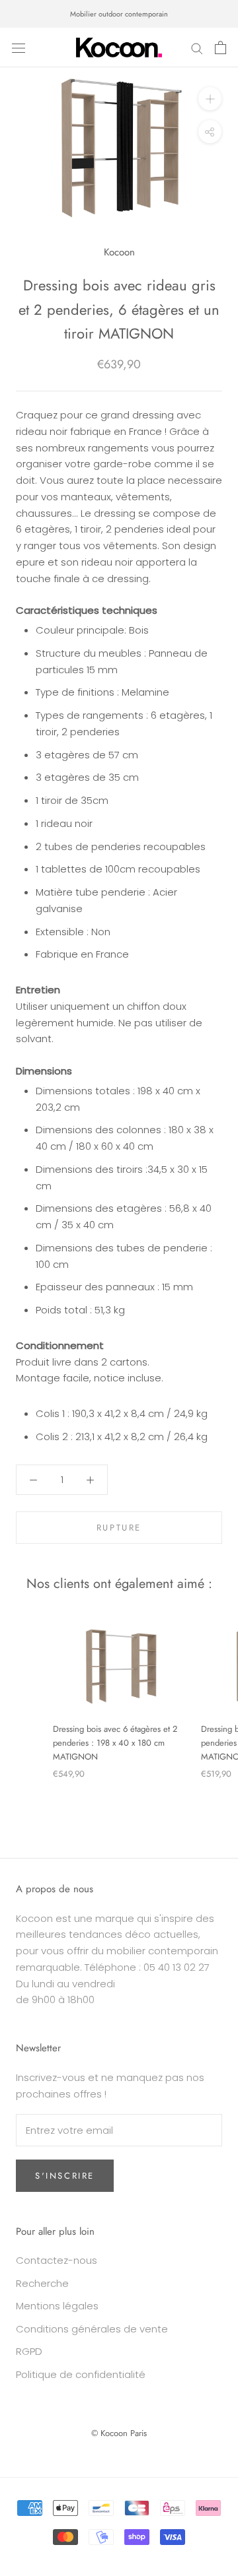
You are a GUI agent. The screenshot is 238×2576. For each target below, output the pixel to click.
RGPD (29, 2351)
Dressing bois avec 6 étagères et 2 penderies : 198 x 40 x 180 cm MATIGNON (115, 1743)
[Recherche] (197, 47)
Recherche (42, 2283)
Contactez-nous (57, 2260)
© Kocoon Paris (119, 2433)
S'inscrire (65, 2176)
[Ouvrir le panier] (220, 48)
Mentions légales (57, 2306)
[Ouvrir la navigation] (19, 48)
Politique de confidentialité (81, 2374)
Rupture (119, 1528)
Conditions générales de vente (92, 2329)
